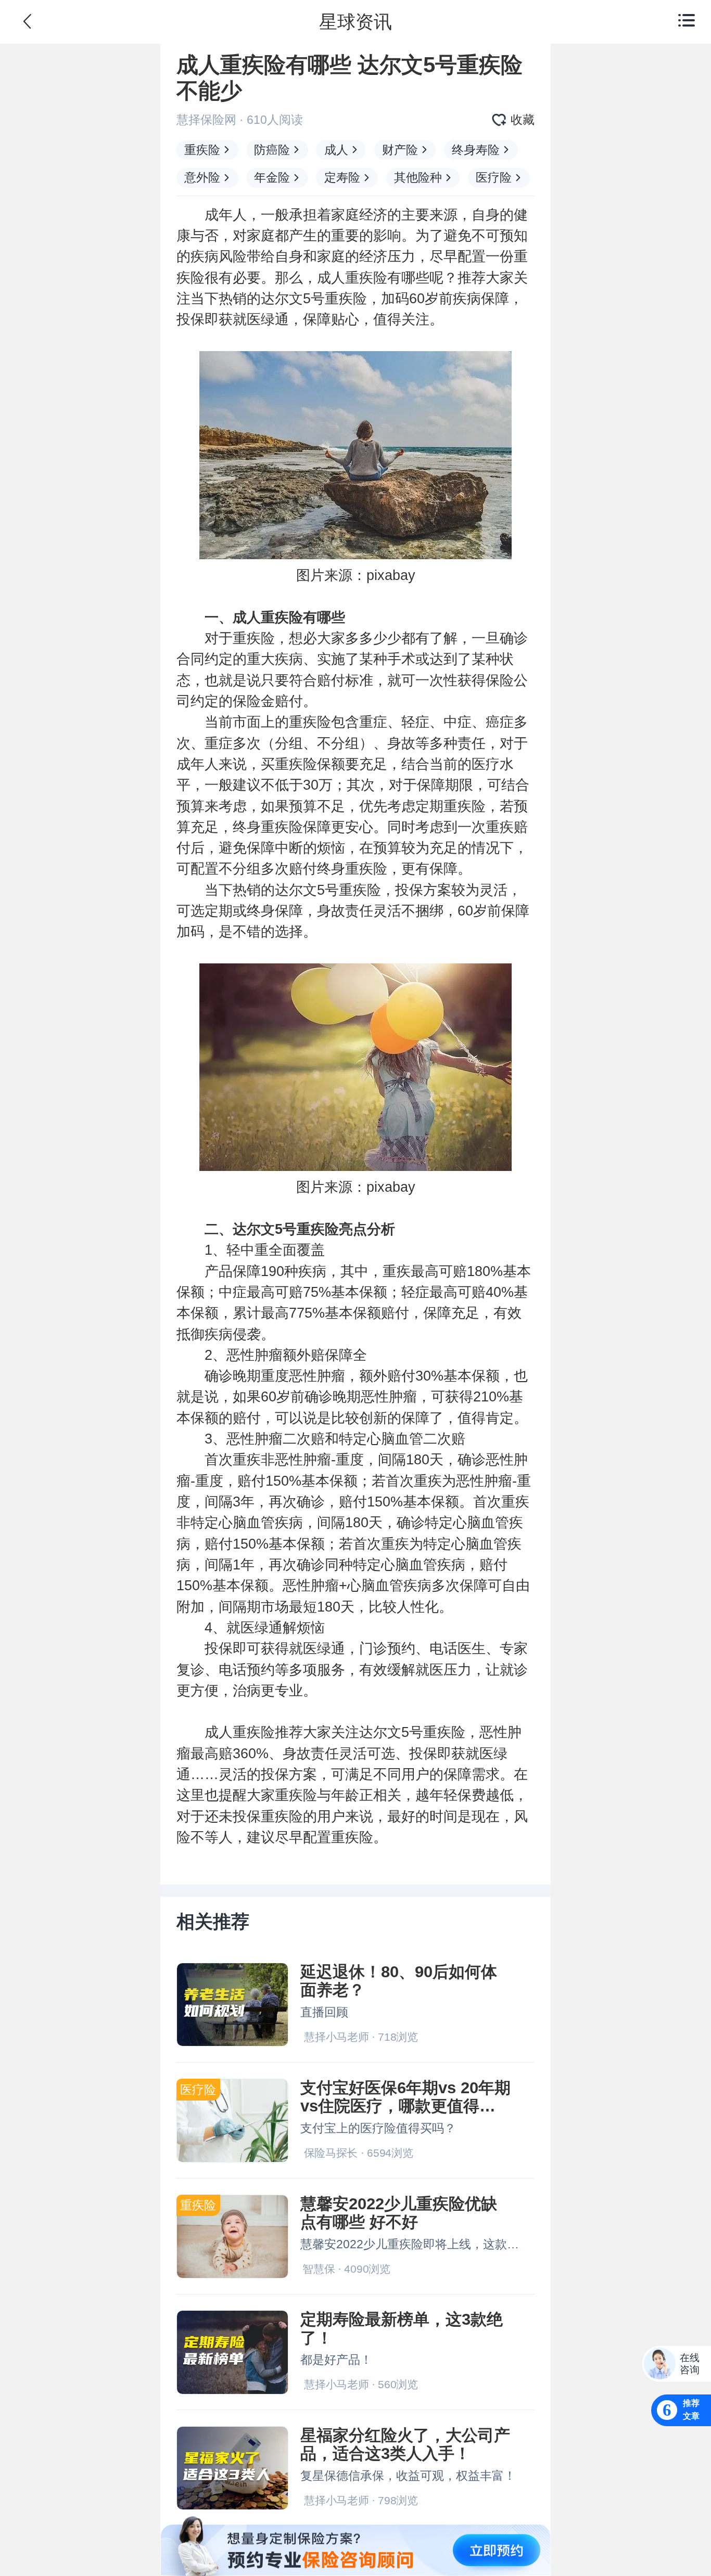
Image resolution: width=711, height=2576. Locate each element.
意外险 (202, 177)
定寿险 (342, 177)
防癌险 (272, 150)
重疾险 (202, 150)
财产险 (400, 150)
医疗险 (494, 177)
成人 (336, 150)
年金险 (272, 177)
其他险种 (418, 177)
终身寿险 (476, 150)
